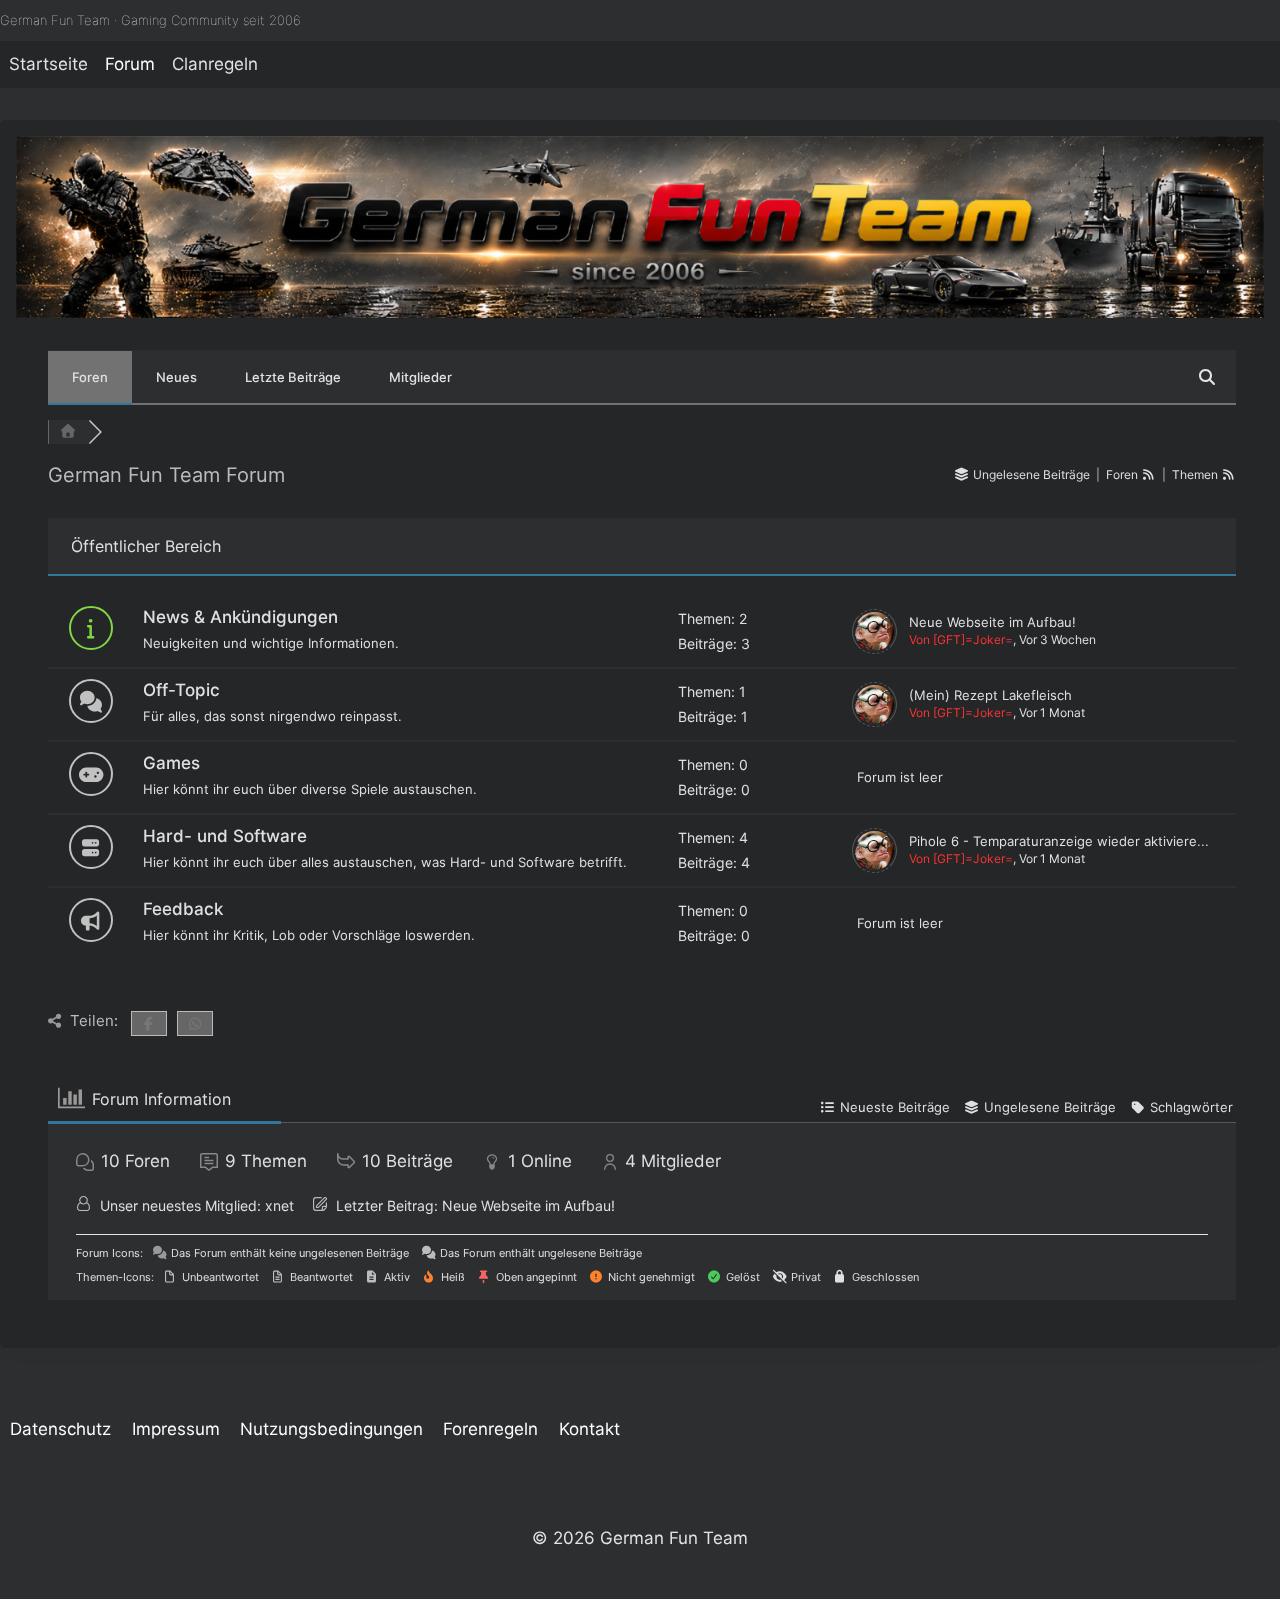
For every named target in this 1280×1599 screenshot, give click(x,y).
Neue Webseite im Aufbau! (992, 622)
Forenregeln (490, 1429)
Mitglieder (420, 377)
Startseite (48, 64)
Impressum (176, 1429)
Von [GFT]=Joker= (961, 639)
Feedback (183, 909)
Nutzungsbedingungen (331, 1429)
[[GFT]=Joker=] (874, 631)
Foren (90, 377)
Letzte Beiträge (293, 377)
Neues (176, 377)
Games (171, 763)
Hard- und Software (225, 836)
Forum (130, 64)
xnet (279, 1205)
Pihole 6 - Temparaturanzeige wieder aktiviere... (1059, 841)
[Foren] (68, 432)
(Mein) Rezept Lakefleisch (990, 695)
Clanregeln (215, 64)
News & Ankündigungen (240, 617)
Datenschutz (60, 1429)
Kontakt (589, 1429)
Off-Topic (181, 690)
